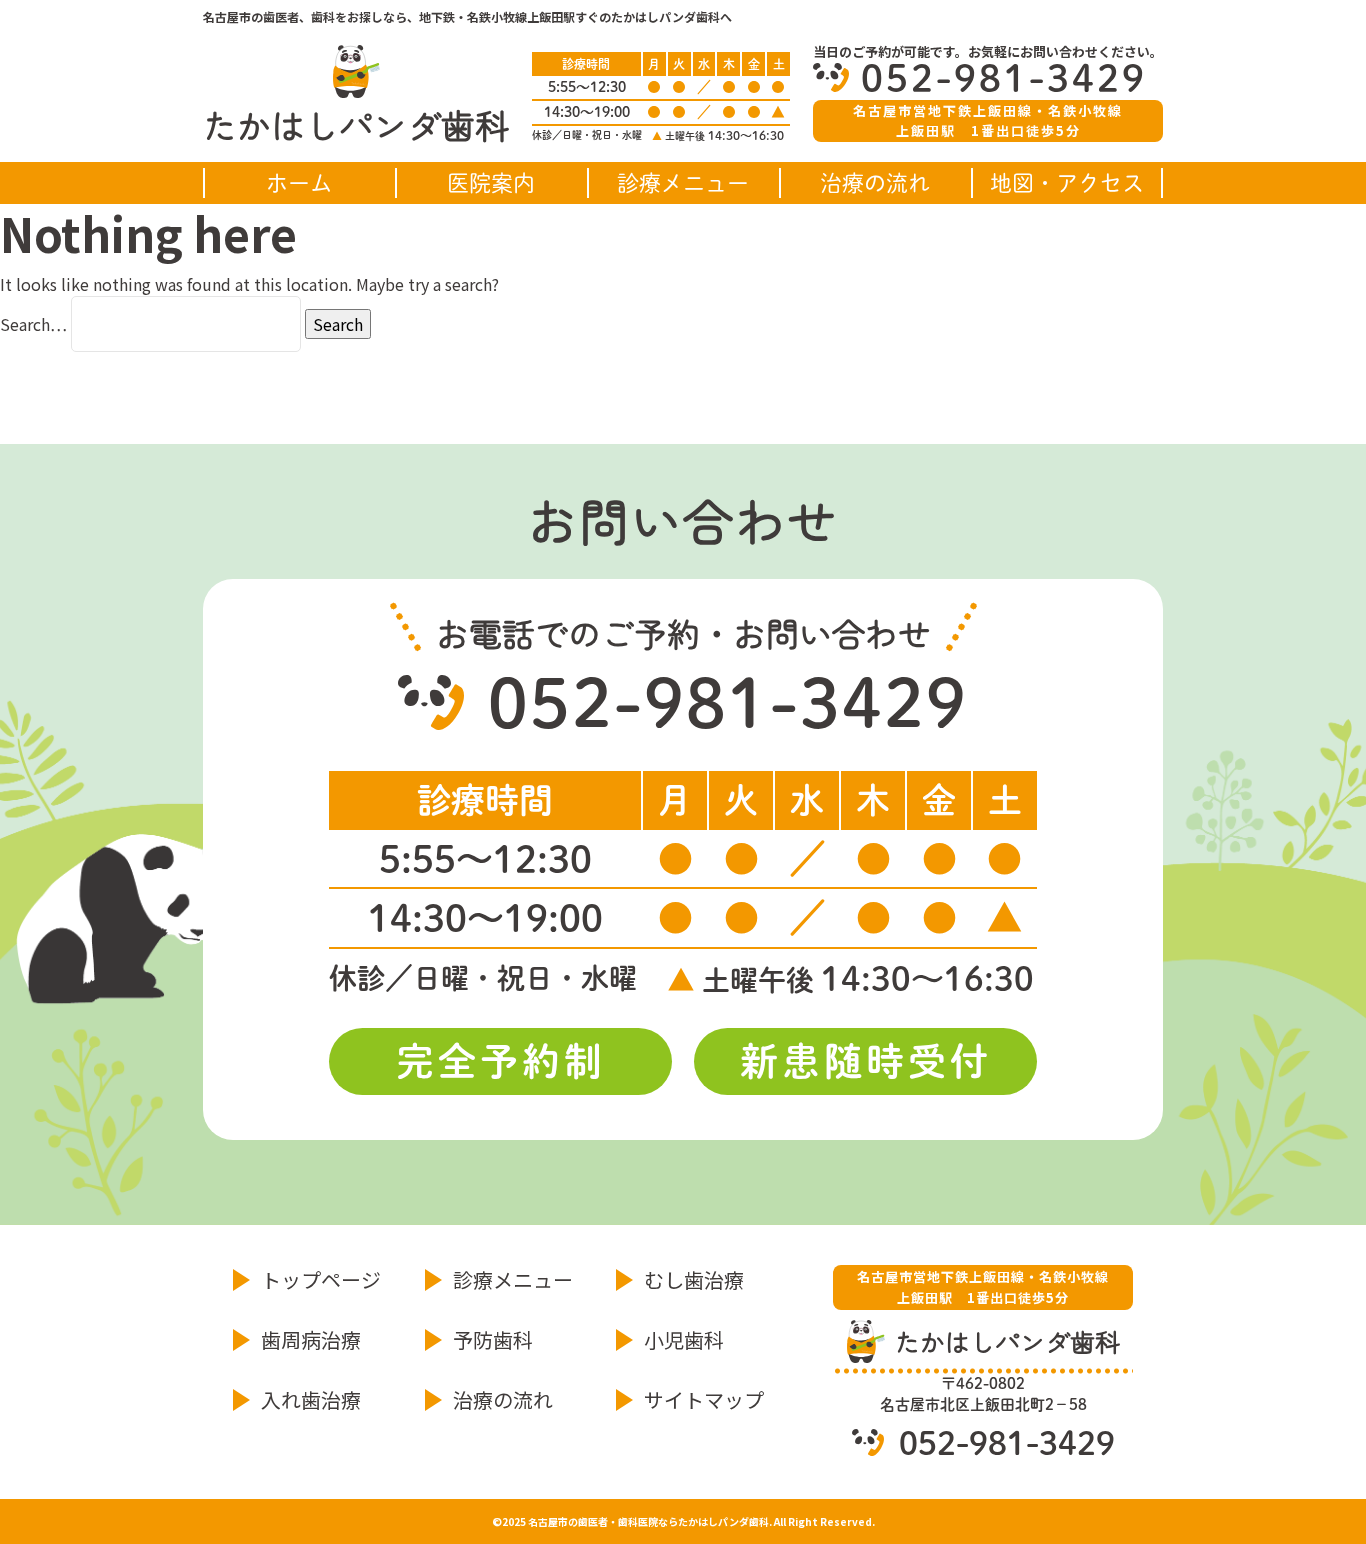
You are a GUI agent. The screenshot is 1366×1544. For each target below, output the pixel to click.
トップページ (321, 1279)
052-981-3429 (1004, 77)
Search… (33, 324)
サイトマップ (704, 1399)
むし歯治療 (694, 1279)
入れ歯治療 (311, 1399)
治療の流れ (875, 183)
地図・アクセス (1067, 183)
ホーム (299, 183)
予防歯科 (493, 1339)
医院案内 (491, 183)
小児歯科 (684, 1339)
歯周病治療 (311, 1339)
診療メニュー (683, 183)
